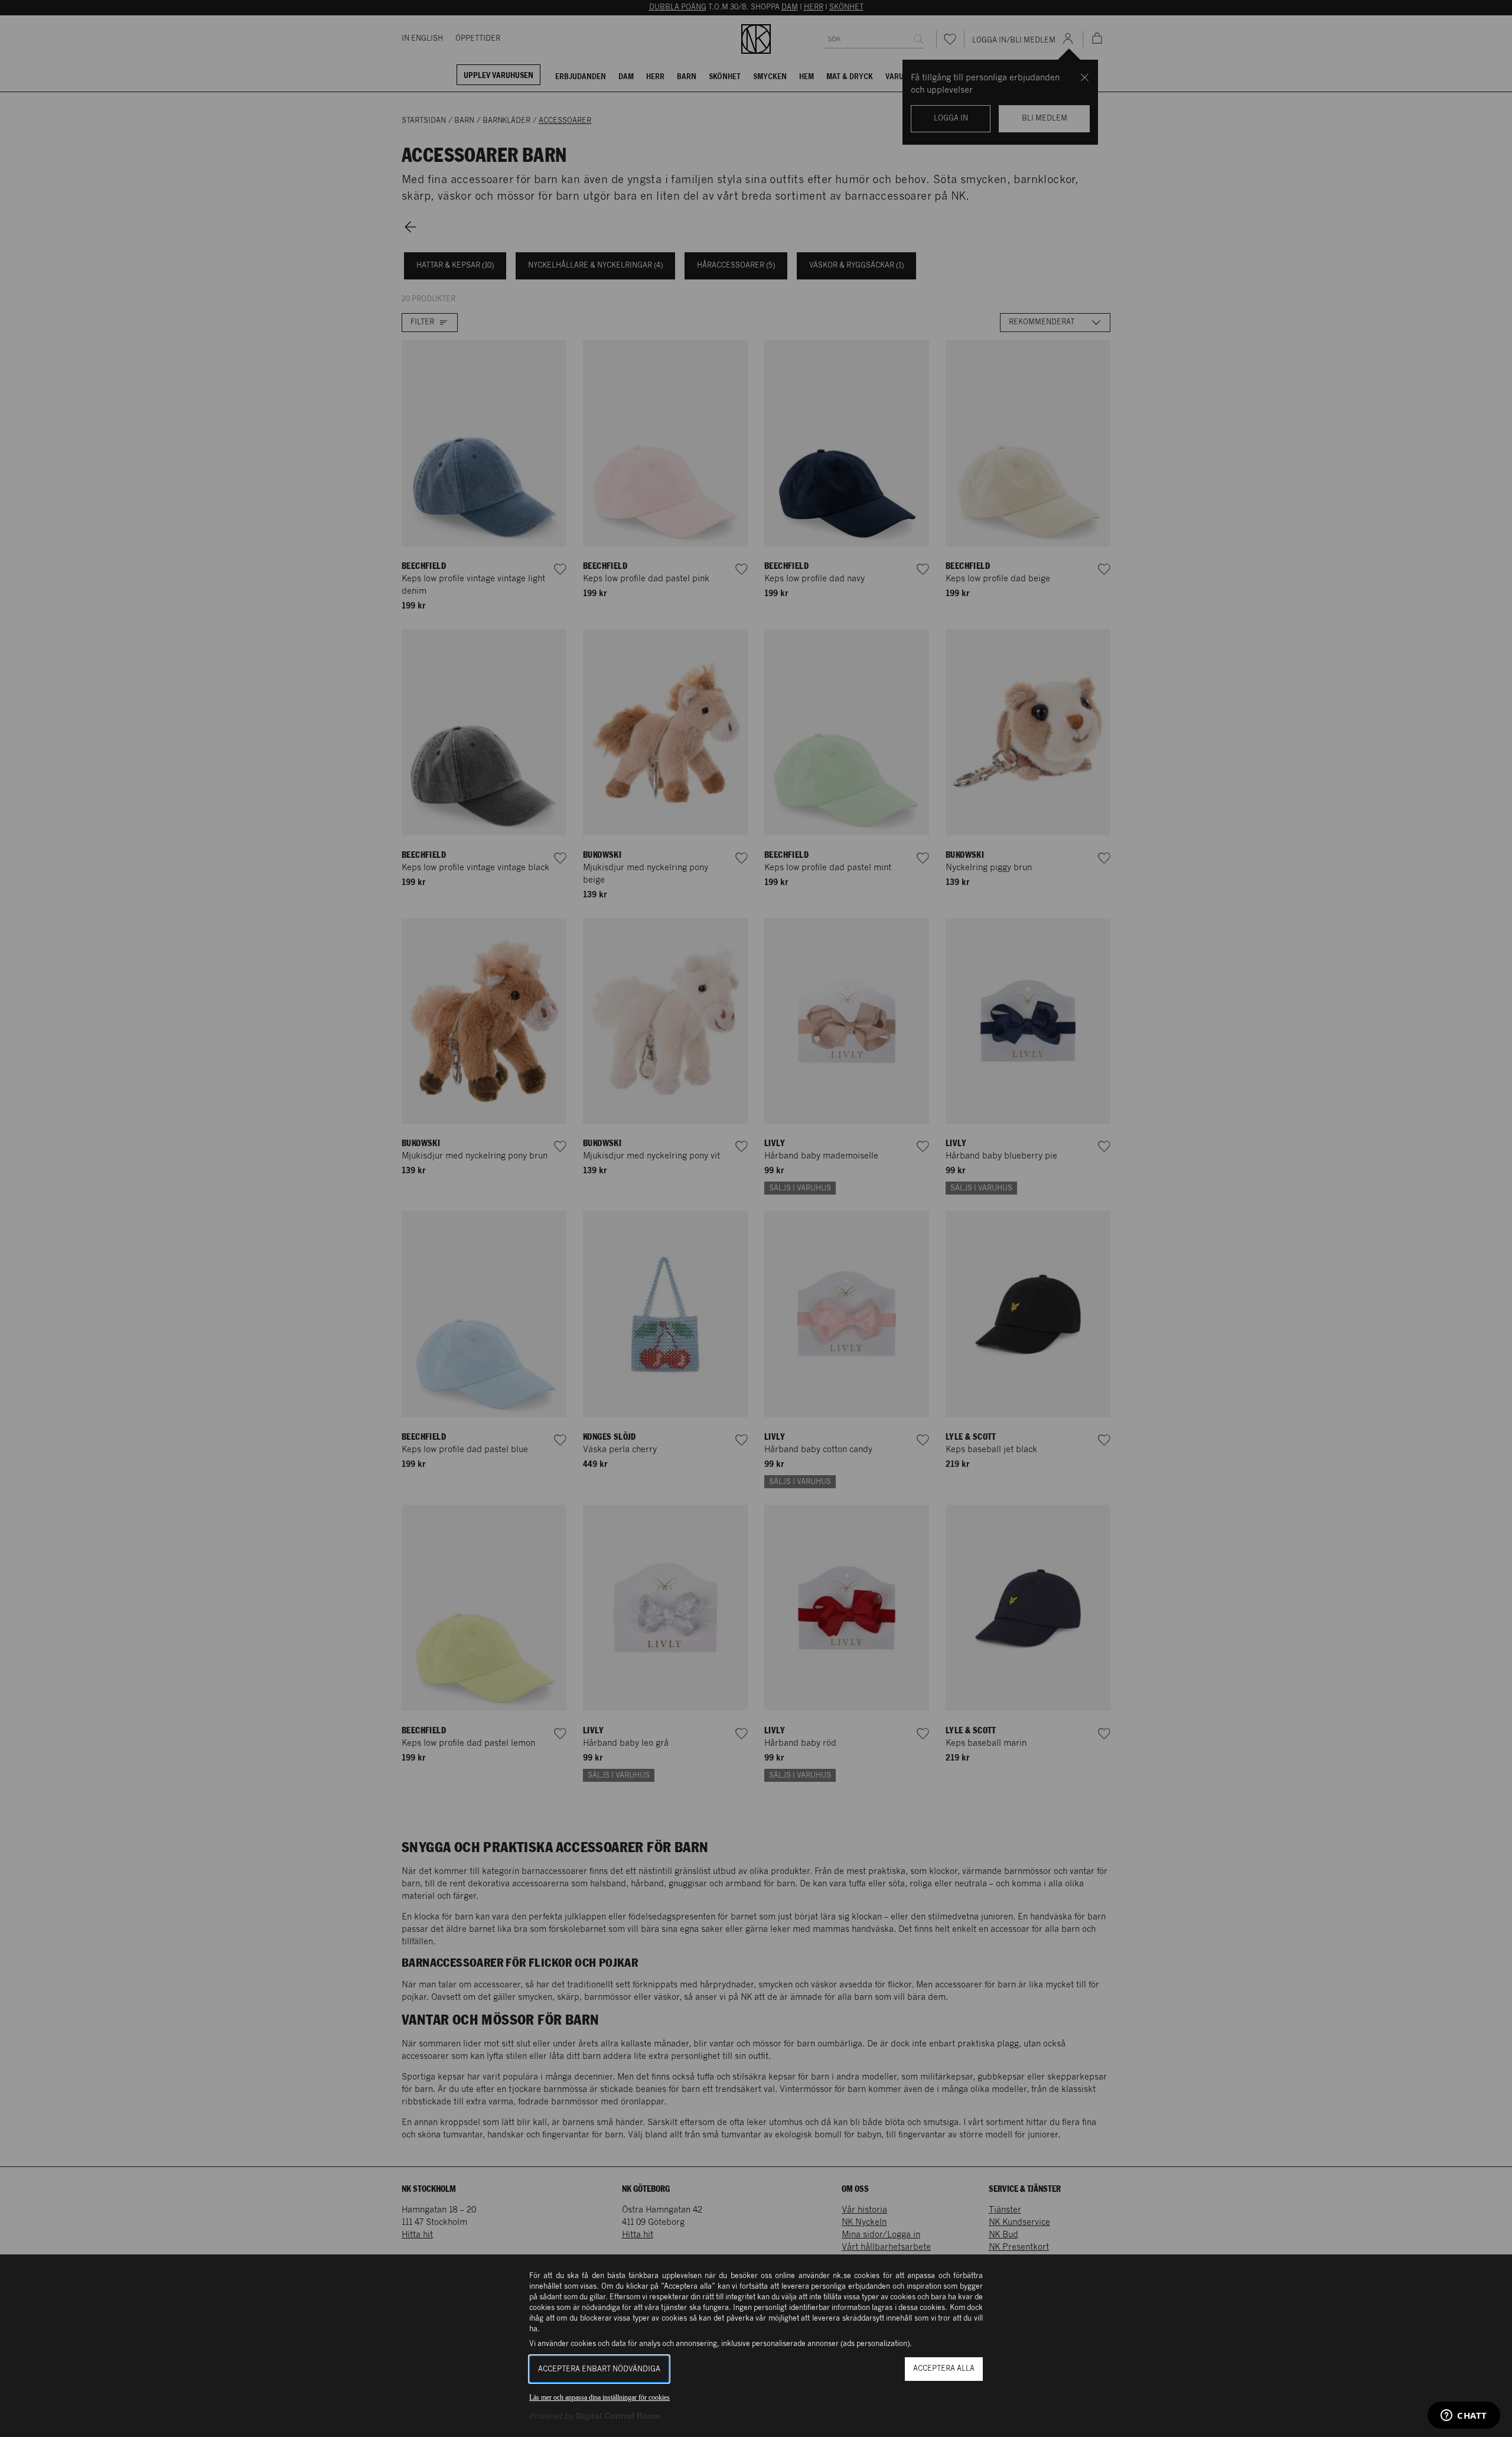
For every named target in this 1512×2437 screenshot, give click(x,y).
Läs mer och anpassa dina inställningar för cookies (599, 2397)
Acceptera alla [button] (944, 2369)
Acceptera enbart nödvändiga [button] (599, 2369)
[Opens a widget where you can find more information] (1464, 2416)
